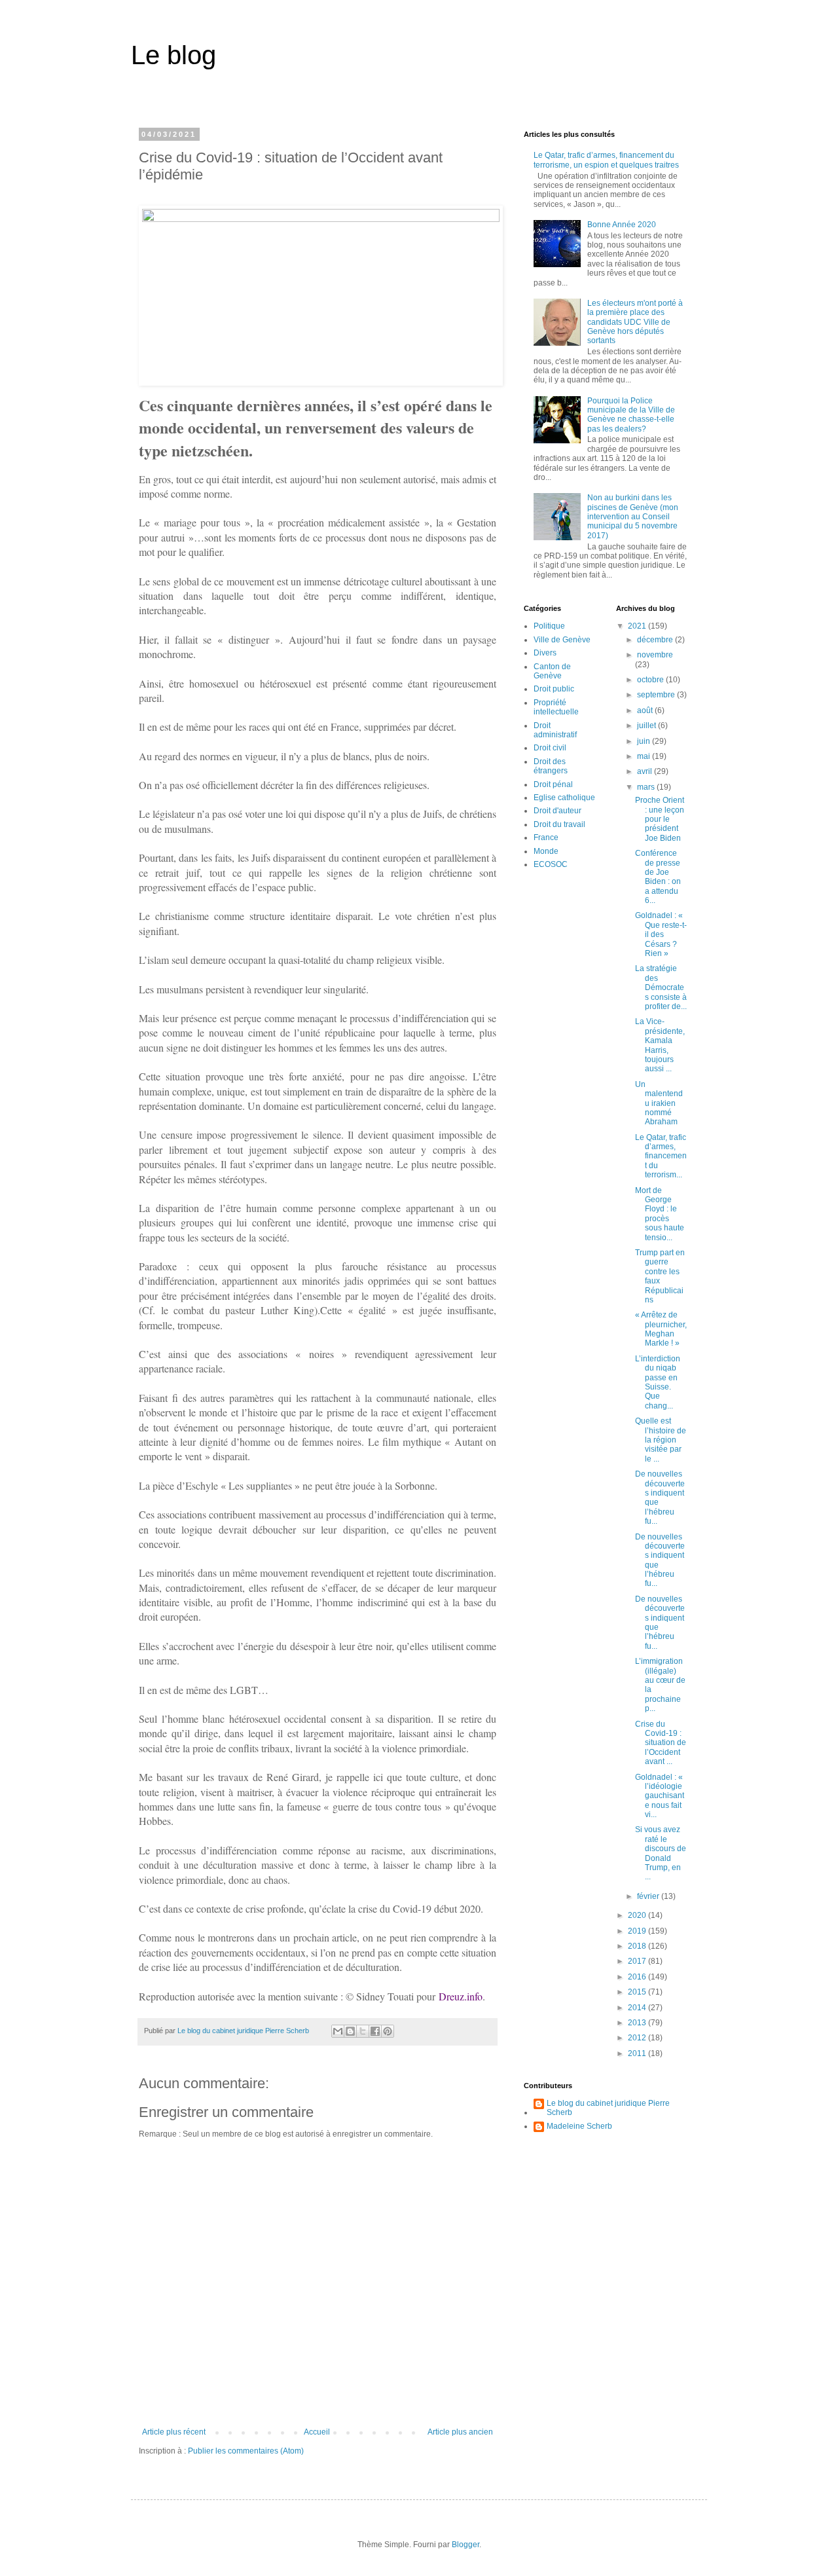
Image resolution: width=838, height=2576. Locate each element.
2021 (638, 626)
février (649, 1896)
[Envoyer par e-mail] (338, 2031)
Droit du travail (559, 824)
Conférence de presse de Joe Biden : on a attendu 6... (658, 877)
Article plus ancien (460, 2432)
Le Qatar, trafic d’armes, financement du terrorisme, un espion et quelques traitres (606, 160)
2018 (638, 1946)
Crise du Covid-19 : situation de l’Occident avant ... (661, 1743)
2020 (638, 1915)
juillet (647, 726)
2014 (638, 2008)
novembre (655, 655)
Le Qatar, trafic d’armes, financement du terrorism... (661, 1156)
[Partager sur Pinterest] (388, 2031)
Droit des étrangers (551, 766)
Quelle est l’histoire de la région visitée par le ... (661, 1440)
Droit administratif (555, 730)
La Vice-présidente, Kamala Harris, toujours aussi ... (660, 1045)
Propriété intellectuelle (556, 707)
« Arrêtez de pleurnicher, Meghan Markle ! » (661, 1329)
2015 (638, 1992)
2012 (638, 2038)
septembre (657, 695)
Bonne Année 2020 (622, 225)
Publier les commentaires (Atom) (246, 2451)
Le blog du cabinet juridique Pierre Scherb (608, 2108)
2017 (638, 1961)
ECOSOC (551, 864)
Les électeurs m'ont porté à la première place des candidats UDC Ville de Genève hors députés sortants (635, 322)
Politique (549, 626)
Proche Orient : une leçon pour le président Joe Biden (660, 819)
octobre (651, 680)
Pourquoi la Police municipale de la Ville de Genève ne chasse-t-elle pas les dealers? (631, 415)
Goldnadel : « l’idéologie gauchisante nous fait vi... (660, 1796)
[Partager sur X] (363, 2031)
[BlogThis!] (350, 2031)
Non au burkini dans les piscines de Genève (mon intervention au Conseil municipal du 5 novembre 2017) (633, 517)
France (546, 837)
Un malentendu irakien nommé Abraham (659, 1103)
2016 (638, 1977)
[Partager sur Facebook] (375, 2031)
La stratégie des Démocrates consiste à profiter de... (661, 987)
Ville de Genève (562, 640)
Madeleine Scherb (579, 2126)
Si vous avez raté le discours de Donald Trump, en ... (661, 1853)
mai (645, 756)
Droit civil (550, 748)
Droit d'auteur (557, 811)
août (646, 710)
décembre (656, 640)
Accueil (317, 2432)
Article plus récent (174, 2432)
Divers (545, 653)
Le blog (173, 55)
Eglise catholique (564, 798)
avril (646, 771)
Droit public (554, 689)
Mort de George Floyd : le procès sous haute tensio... (660, 1214)
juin (645, 741)
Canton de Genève (552, 671)
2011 (638, 2053)
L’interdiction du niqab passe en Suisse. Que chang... (658, 1382)
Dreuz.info (461, 1996)
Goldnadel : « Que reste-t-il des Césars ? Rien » (661, 934)
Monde (546, 851)
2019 (638, 1931)
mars (647, 787)
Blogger (465, 2545)
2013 (638, 2023)
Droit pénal (553, 784)
